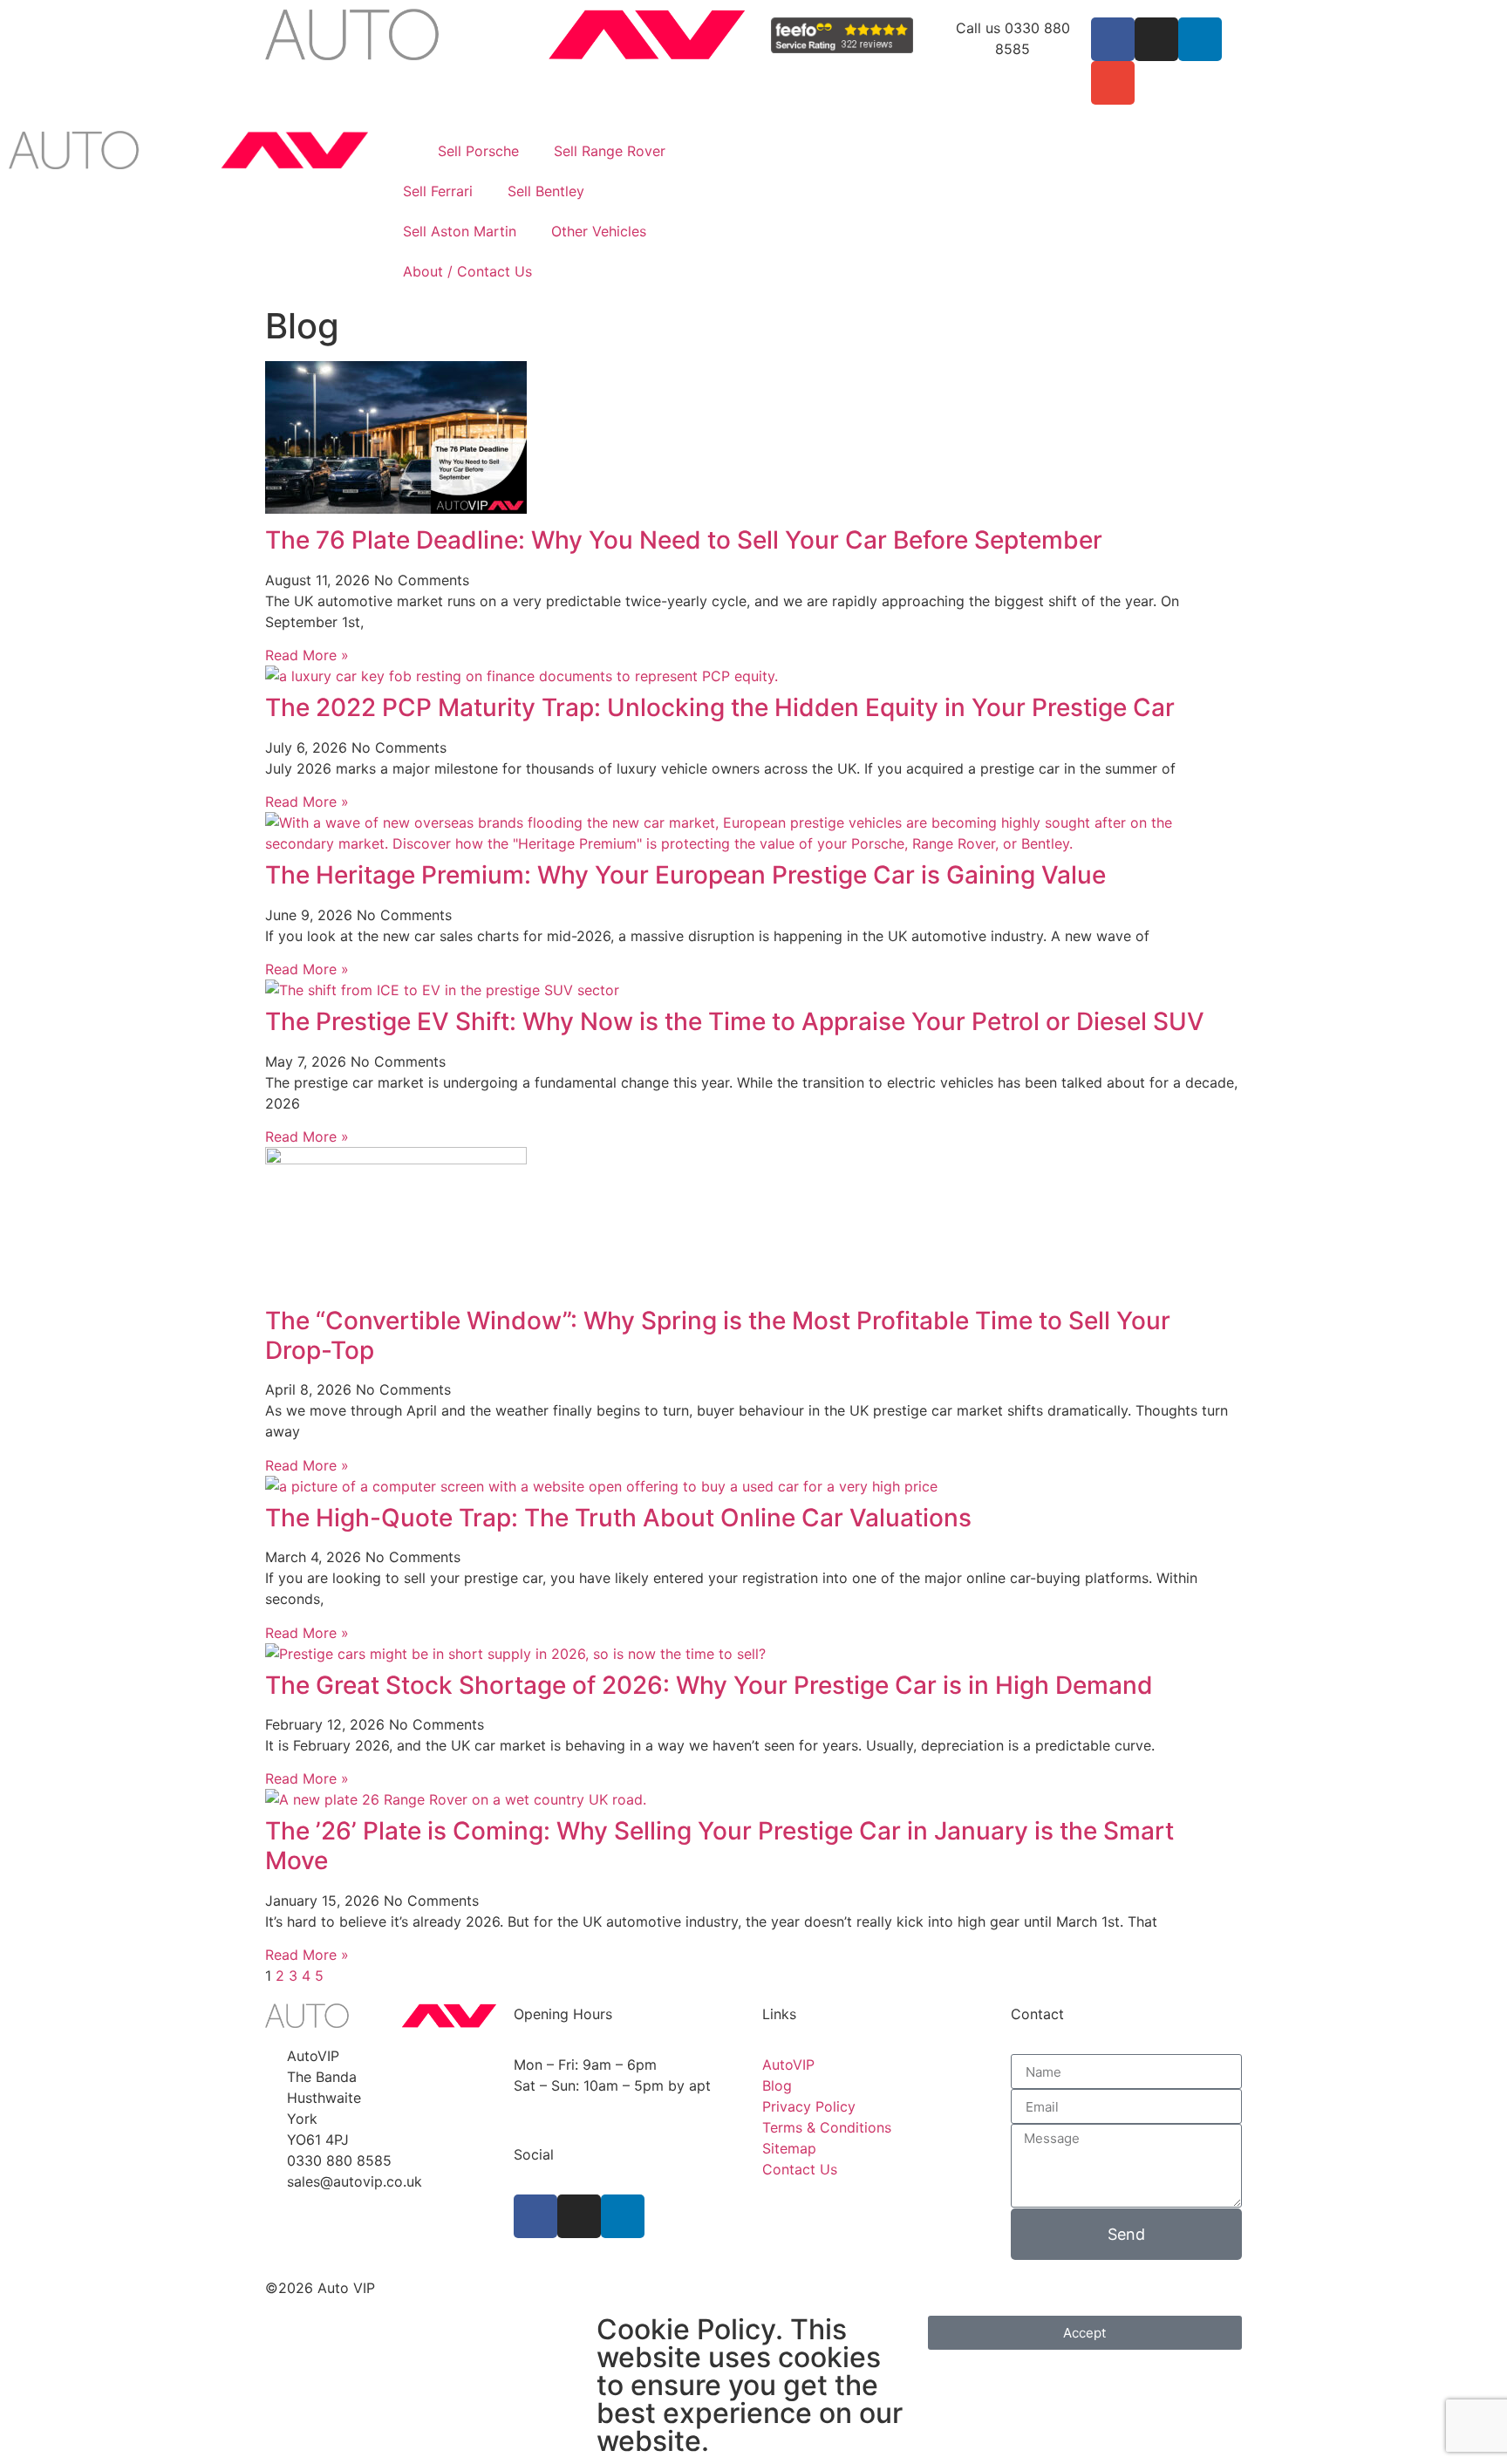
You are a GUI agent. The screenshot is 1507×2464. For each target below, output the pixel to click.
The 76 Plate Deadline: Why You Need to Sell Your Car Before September (684, 540)
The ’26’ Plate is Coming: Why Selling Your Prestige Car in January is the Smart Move (719, 1846)
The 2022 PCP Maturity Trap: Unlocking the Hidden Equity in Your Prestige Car (720, 707)
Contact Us (800, 2169)
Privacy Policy (809, 2106)
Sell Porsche (478, 151)
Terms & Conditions (827, 2127)
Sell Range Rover (610, 151)
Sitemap (789, 2148)
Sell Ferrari (438, 191)
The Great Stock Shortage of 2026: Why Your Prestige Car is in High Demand (709, 1685)
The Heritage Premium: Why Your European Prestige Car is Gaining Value (685, 875)
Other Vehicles (599, 231)
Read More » (307, 655)
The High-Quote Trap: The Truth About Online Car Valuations (618, 1518)
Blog (777, 2085)
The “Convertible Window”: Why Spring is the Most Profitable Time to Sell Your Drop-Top (718, 1335)
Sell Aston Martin (460, 231)
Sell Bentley (546, 191)
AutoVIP (788, 2065)
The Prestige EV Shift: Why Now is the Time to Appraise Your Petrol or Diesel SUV (735, 1021)
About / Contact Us (467, 271)
